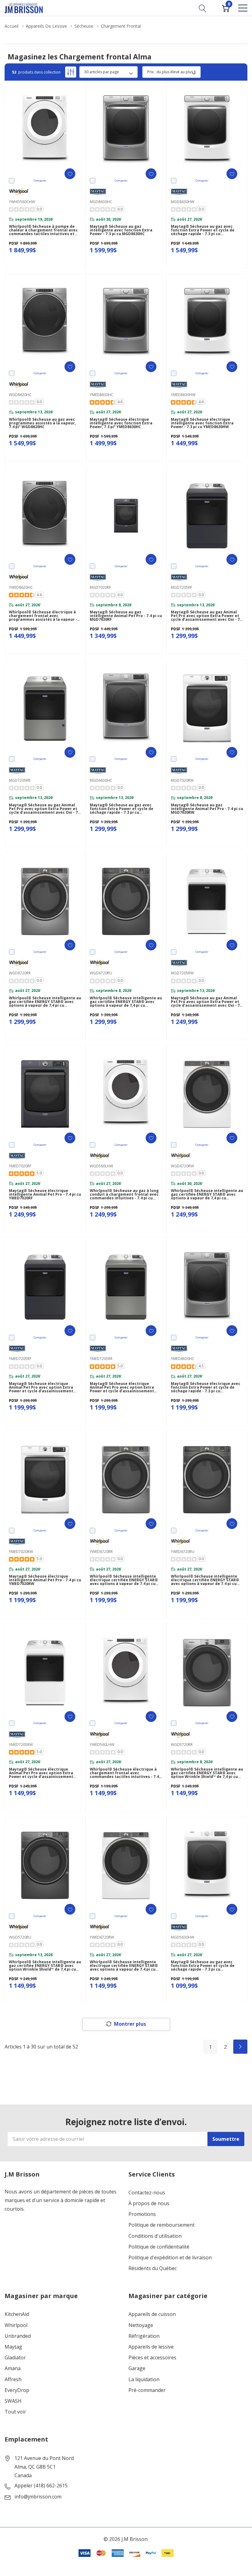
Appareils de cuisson (152, 2314)
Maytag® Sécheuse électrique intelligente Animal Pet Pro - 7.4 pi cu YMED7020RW (45, 1580)
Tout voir (15, 2412)
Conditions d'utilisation (155, 2236)
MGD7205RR (20, 780)
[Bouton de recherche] (203, 8)
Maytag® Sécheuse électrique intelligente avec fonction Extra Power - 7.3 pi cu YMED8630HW (202, 423)
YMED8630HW (183, 395)
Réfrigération (144, 2336)
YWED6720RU (183, 1552)
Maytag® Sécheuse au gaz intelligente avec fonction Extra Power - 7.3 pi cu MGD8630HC (121, 230)
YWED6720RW (102, 1937)
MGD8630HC (101, 202)
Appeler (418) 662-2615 (41, 2486)
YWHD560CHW (22, 202)
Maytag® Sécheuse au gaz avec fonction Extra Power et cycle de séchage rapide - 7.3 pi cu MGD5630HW (203, 1966)
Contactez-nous (147, 2193)
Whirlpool (16, 2325)
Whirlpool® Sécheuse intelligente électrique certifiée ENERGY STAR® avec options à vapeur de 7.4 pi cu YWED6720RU (205, 1580)
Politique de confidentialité (159, 2247)
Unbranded (18, 2336)
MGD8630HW (183, 202)
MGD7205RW (182, 973)
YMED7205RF (20, 1359)
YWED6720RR (101, 1552)
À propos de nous (149, 2203)
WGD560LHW (101, 1166)
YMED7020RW (21, 1552)
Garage (137, 2368)
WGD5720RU (20, 1937)
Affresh (13, 2379)
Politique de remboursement (161, 2225)
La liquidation (144, 2379)
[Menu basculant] (243, 8)
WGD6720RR (20, 973)
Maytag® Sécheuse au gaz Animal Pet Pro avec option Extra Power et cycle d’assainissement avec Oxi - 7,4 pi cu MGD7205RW (207, 1002)
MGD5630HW (183, 1937)
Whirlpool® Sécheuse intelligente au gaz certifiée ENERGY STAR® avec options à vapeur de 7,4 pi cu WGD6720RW (207, 1194)
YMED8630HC (102, 395)
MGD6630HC (101, 780)
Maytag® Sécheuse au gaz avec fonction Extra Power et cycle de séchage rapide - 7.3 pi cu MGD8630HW (203, 230)
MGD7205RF (181, 587)
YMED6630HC (183, 1359)
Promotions (142, 2214)
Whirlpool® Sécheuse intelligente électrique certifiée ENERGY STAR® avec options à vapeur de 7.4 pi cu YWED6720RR (124, 1580)
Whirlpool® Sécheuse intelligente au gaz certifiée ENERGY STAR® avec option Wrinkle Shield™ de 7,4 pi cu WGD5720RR (207, 1773)
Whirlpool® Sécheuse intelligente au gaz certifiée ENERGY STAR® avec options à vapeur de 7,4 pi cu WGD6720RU (126, 1002)
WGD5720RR (182, 1745)
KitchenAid (17, 2314)
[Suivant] (240, 2047)
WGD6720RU (101, 973)
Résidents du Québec (153, 2268)
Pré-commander (147, 2390)
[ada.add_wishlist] (70, 174)
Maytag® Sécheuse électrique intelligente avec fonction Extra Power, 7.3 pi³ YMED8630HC (121, 423)
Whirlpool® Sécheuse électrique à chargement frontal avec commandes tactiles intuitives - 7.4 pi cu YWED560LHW (124, 1773)
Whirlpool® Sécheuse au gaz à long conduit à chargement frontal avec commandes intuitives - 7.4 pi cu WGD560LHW (124, 1194)
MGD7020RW (182, 780)
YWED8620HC (21, 587)
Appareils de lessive (151, 2347)
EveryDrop (17, 2390)
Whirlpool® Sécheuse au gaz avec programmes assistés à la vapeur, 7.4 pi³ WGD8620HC (42, 423)
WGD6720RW (182, 1166)
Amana (13, 2368)
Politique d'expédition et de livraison (170, 2258)
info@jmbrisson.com (38, 2497)
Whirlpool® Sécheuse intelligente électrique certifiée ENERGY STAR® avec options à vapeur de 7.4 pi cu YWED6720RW (124, 1966)
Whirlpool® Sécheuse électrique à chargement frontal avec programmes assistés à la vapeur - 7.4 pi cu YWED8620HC (43, 616)
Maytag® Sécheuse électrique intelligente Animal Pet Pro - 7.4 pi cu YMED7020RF (45, 1194)
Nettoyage (141, 2325)
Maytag (13, 2347)
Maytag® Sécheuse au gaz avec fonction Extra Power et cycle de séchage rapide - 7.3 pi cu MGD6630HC (122, 809)
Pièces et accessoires (152, 2358)
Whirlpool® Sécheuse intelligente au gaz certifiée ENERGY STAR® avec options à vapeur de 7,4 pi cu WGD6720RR (45, 1002)
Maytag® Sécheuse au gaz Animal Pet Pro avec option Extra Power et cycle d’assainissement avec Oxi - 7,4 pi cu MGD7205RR (45, 809)
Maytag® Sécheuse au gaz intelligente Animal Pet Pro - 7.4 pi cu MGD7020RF (126, 616)
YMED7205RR (101, 1359)
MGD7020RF (100, 587)
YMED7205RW (21, 1745)
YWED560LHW (102, 1745)
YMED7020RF (20, 1166)
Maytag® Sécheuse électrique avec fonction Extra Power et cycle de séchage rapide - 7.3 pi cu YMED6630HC (206, 1387)
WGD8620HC (20, 395)
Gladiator (15, 2358)
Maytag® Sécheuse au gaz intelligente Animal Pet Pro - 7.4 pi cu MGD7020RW (207, 809)
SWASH (13, 2401)
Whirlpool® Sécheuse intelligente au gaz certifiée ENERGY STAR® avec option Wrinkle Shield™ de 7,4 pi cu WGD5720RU (45, 1966)
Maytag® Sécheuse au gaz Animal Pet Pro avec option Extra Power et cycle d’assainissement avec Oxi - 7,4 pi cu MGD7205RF (207, 616)
